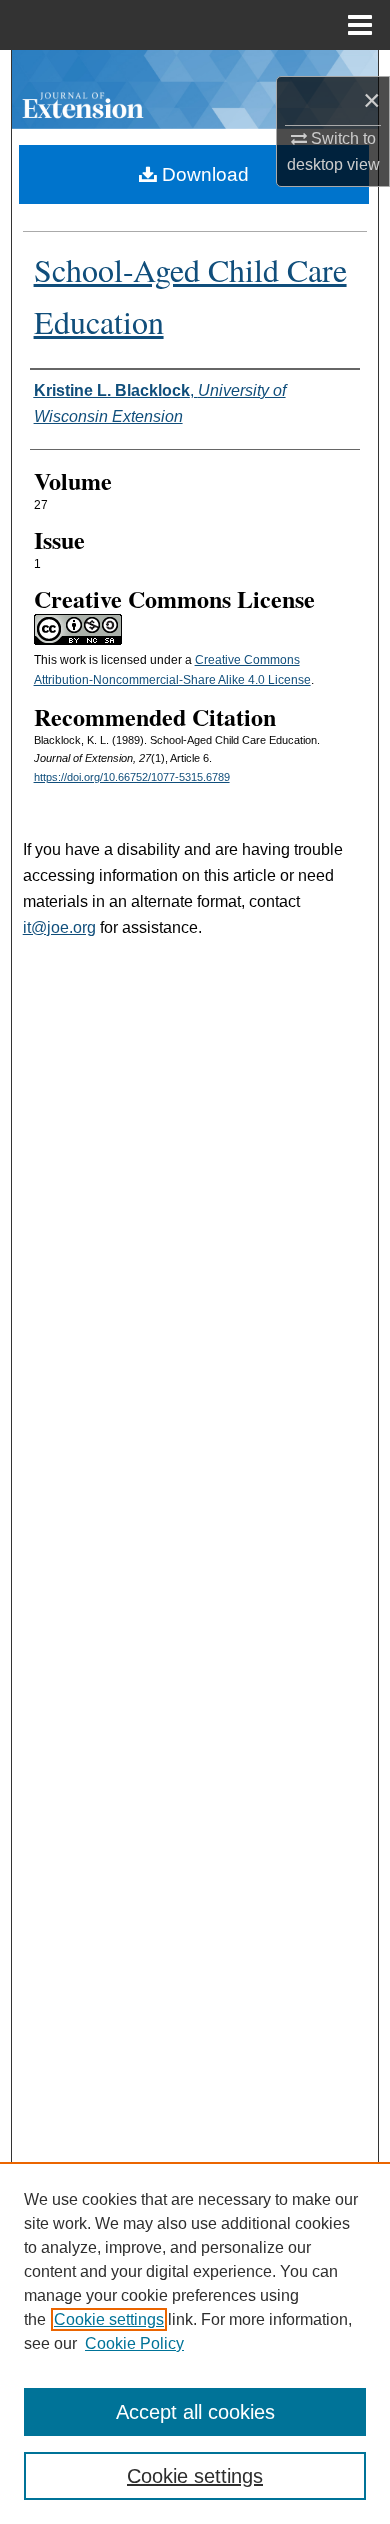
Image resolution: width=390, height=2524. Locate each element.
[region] (195, 2343)
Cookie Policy (134, 2343)
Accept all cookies (195, 2412)
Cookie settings (109, 2319)
